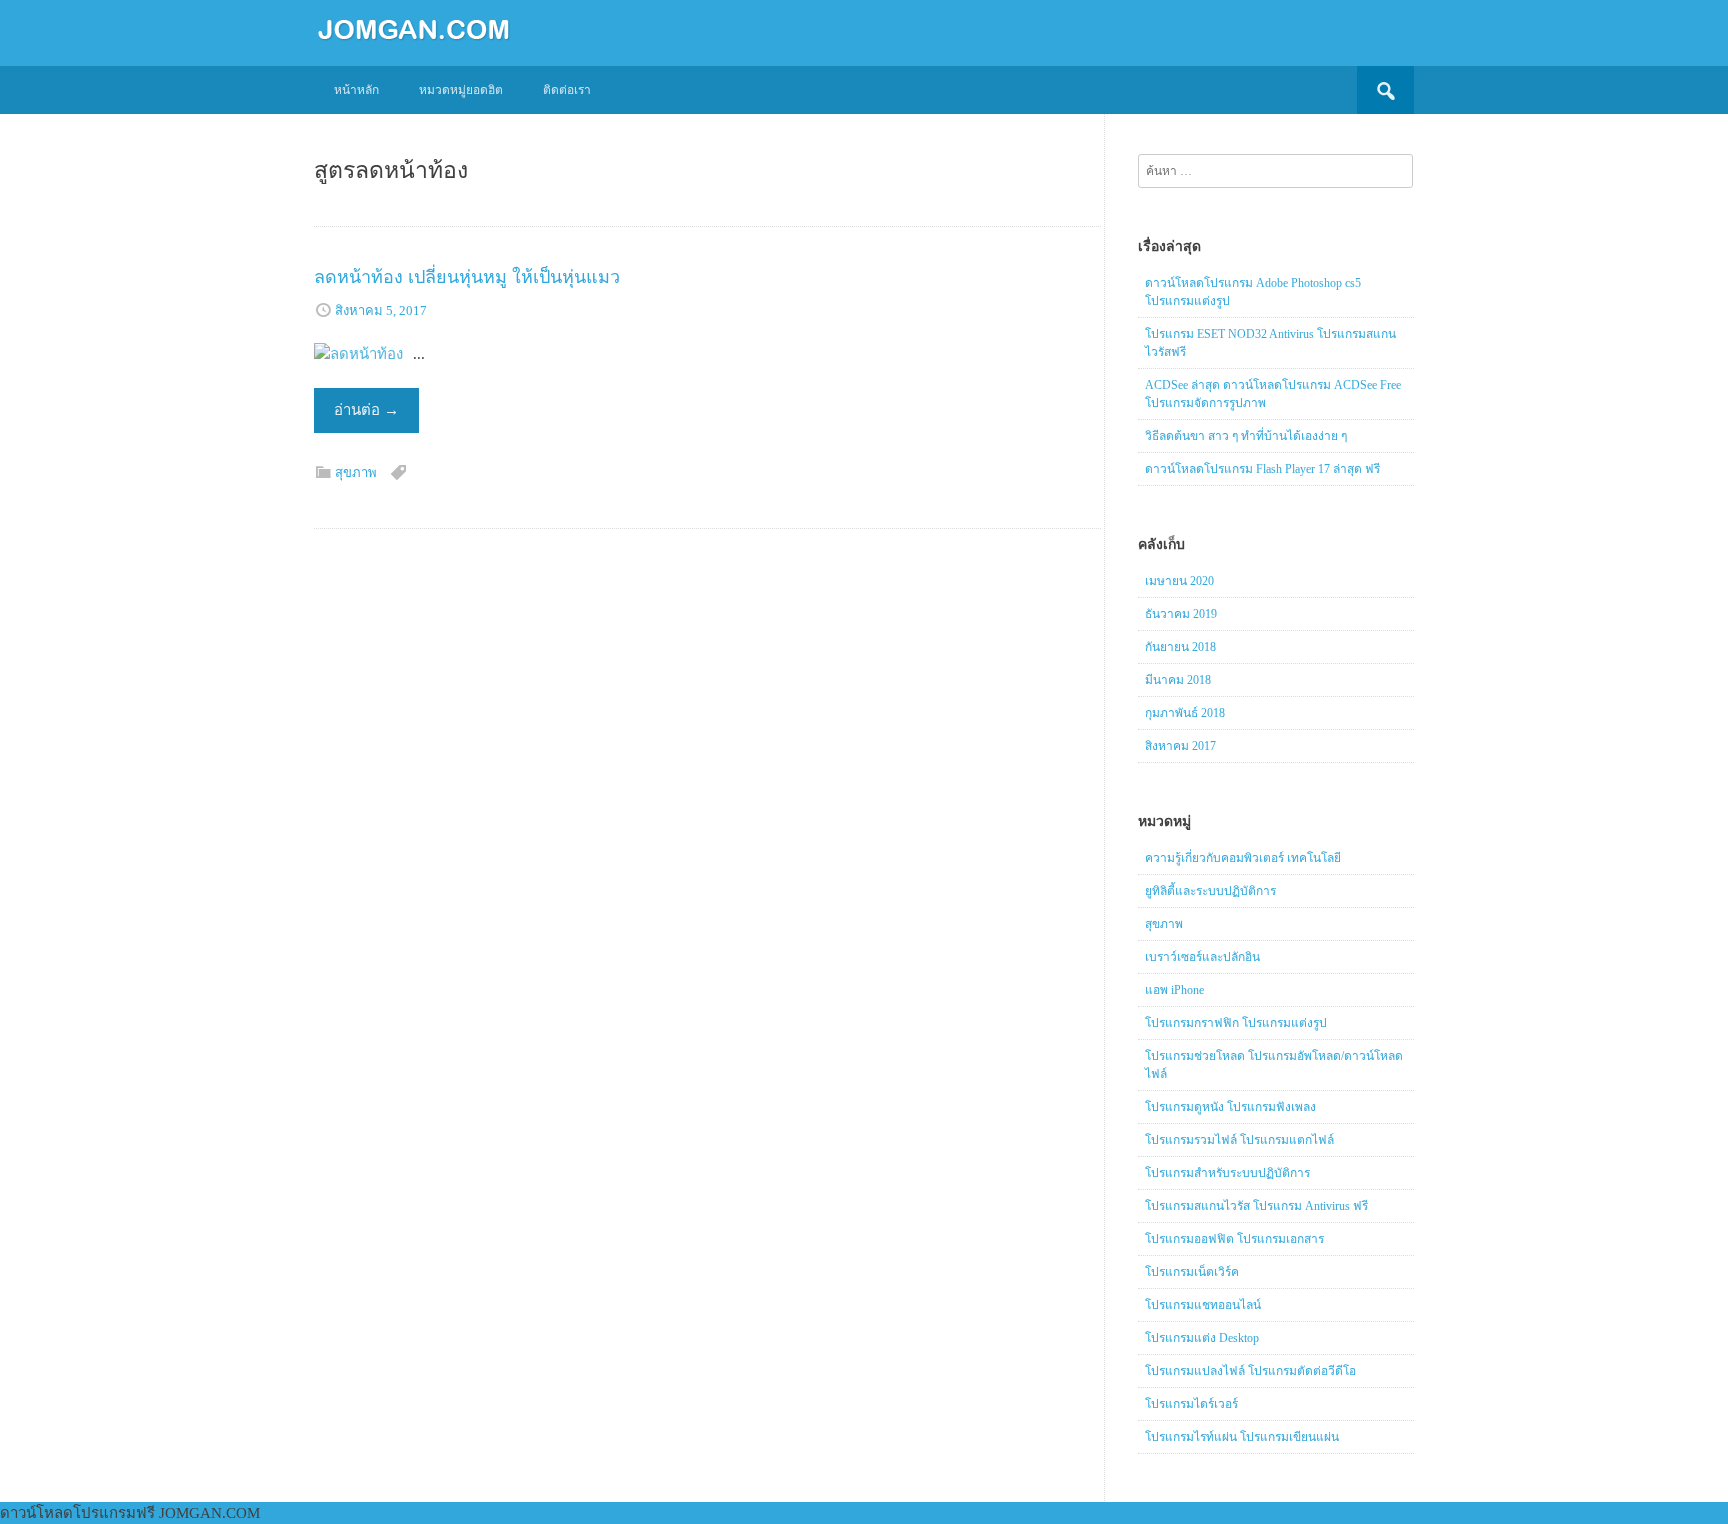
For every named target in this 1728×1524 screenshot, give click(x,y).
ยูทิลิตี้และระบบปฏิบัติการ (1210, 891)
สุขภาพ (356, 472)
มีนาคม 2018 (1178, 680)
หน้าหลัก (356, 90)
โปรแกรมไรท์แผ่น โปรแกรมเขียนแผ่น (1242, 1437)
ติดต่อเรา (567, 90)
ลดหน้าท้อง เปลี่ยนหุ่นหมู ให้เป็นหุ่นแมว (467, 277)
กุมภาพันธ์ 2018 (1185, 713)
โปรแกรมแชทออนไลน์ (1203, 1305)
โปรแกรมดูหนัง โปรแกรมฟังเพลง (1230, 1107)
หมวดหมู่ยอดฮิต (461, 90)
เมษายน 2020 (1179, 581)
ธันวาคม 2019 (1181, 614)
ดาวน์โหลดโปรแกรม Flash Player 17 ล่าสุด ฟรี (1262, 469)
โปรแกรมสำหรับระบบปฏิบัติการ (1227, 1173)
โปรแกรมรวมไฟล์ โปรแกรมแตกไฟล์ (1239, 1140)
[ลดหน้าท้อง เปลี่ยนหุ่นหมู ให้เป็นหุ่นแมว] (358, 354)
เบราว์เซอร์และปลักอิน (1202, 957)
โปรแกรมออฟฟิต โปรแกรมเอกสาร (1234, 1239)
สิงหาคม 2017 (1180, 746)
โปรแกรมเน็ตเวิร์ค (1192, 1272)
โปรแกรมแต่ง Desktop (1202, 1338)
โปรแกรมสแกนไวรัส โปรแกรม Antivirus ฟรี (1256, 1206)
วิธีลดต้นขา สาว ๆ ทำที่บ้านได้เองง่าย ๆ (1246, 436)
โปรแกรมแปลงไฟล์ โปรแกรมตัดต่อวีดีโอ (1250, 1371)
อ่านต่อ (366, 410)
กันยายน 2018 (1180, 647)
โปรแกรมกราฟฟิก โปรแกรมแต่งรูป (1236, 1023)
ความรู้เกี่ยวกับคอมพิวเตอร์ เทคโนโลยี (1243, 858)
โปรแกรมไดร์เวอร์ (1191, 1404)
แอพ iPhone (1174, 990)
